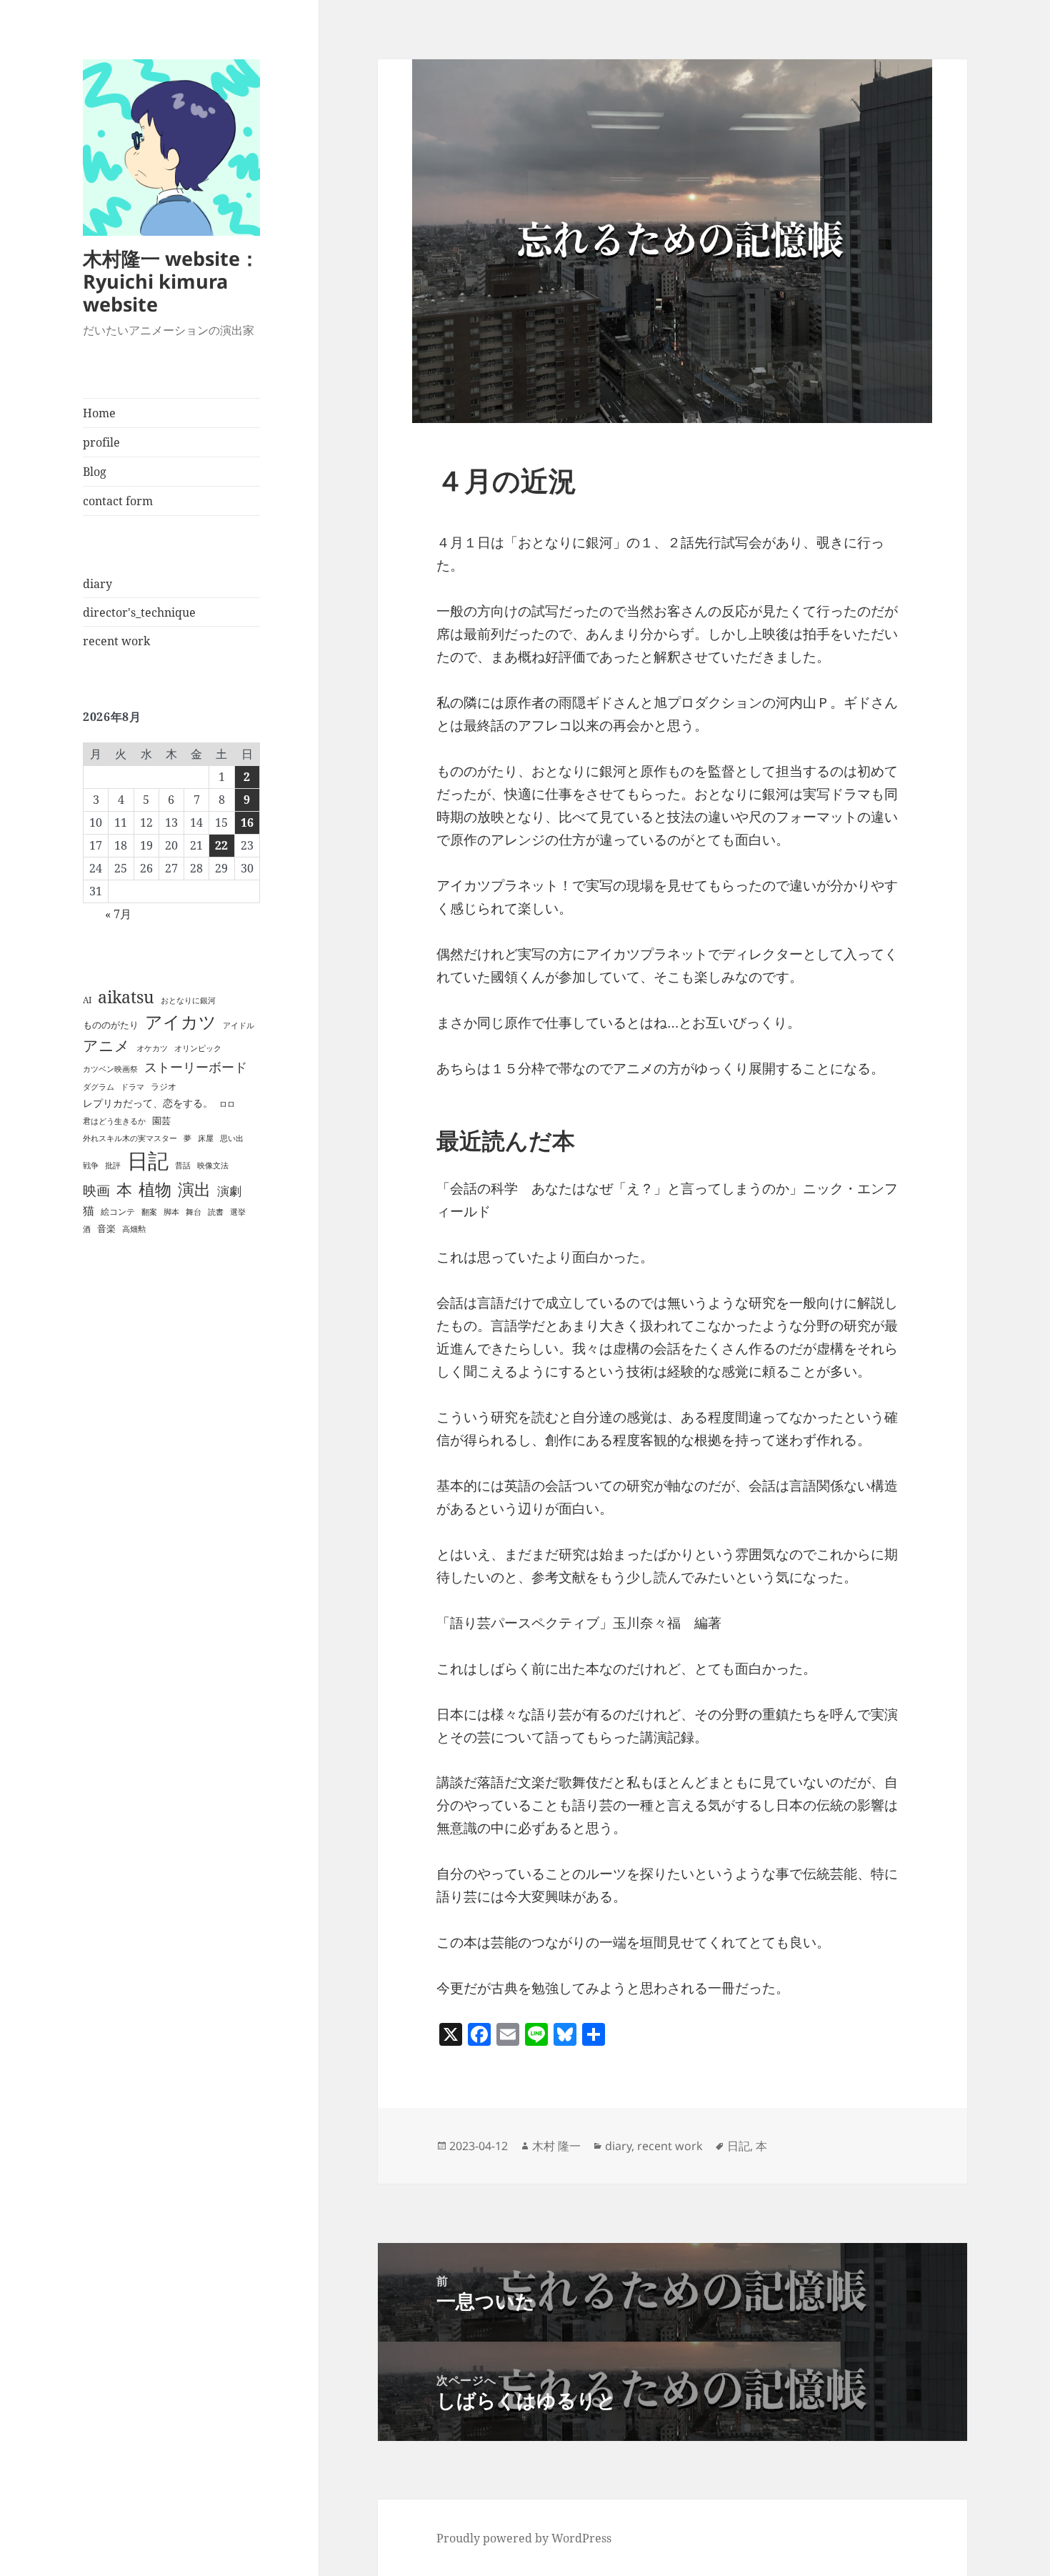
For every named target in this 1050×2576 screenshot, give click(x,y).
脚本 (171, 1212)
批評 (113, 1165)
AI (87, 1000)
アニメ (106, 1045)
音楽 (106, 1228)
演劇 (229, 1191)
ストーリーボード (196, 1067)
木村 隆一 (556, 2146)
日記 (148, 1160)
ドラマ (132, 1087)
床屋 (206, 1138)
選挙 (238, 1212)
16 (247, 822)
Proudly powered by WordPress (524, 2538)
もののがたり (111, 1025)
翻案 (149, 1212)
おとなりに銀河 (188, 1000)
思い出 (232, 1138)
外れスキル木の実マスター (130, 1138)
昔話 (183, 1165)
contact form (118, 501)
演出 (194, 1189)
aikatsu (126, 997)
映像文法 (213, 1165)
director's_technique (139, 612)
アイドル (239, 1025)
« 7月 (118, 914)
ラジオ (164, 1086)
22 (221, 845)
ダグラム (99, 1087)
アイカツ (181, 1021)
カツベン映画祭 (110, 1069)
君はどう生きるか (114, 1121)
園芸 (161, 1120)
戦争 (91, 1165)
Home (99, 413)
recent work (116, 641)
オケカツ (152, 1048)
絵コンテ (118, 1212)
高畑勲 (134, 1229)
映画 (96, 1190)
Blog (95, 472)
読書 (216, 1212)
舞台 (194, 1212)
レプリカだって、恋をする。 (148, 1103)
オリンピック (198, 1048)
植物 (155, 1189)
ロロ (227, 1104)
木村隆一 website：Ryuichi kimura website (171, 281)
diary (97, 584)
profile (101, 442)
